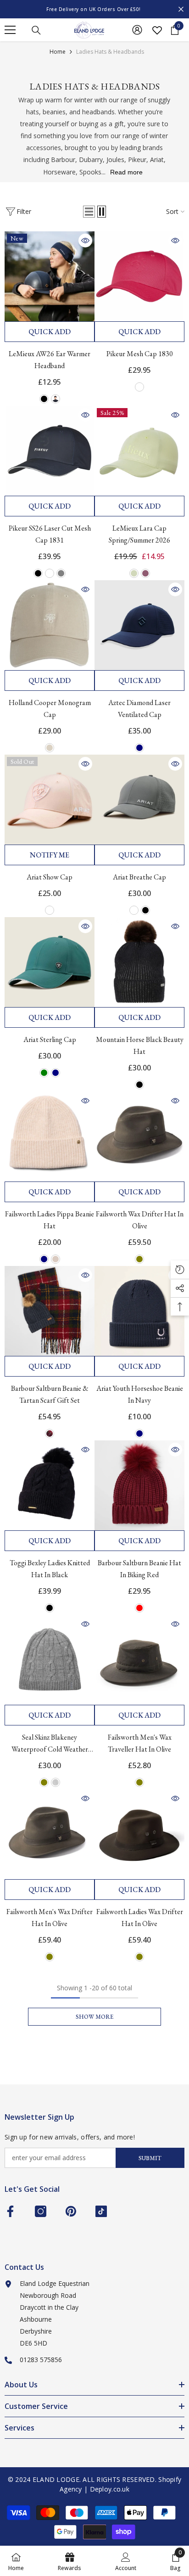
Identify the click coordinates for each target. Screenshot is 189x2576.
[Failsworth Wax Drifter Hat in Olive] (139, 1137)
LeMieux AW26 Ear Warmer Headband (50, 360)
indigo (56, 399)
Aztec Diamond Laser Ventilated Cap (139, 708)
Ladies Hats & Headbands (110, 52)
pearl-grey (61, 573)
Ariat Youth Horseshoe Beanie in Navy (140, 1394)
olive (139, 1259)
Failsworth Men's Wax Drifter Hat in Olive (50, 1918)
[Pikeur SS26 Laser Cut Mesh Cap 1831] (50, 451)
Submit (150, 2158)
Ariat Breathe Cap (139, 877)
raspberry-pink (139, 387)
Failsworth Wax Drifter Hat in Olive (140, 1220)
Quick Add (50, 332)
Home (58, 52)
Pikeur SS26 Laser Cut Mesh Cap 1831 (50, 534)
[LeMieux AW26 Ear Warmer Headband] (50, 276)
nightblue (50, 573)
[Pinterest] (71, 2211)
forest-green (44, 1073)
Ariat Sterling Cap (50, 1039)
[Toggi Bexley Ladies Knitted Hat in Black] (50, 1485)
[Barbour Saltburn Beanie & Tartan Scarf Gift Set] (50, 1311)
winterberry (50, 1434)
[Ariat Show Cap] (50, 800)
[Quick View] (85, 241)
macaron (134, 573)
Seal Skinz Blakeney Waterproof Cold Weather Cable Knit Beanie (50, 1744)
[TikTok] (101, 2211)
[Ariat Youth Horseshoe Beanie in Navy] (139, 1311)
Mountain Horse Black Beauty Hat (140, 1045)
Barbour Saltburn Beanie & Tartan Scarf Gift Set (50, 1394)
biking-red (139, 1608)
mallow (145, 573)
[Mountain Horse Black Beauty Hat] (139, 962)
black (44, 399)
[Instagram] (41, 2211)
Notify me (50, 855)
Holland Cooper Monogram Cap (50, 708)
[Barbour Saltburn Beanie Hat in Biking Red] (139, 1485)
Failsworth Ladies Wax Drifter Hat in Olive (140, 1918)
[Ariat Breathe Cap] (139, 800)
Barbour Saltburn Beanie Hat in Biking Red (139, 1569)
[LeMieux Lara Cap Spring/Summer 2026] (139, 451)
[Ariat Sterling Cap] (50, 962)
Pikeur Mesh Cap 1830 (140, 354)
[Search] (36, 30)
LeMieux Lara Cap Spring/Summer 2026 (139, 534)
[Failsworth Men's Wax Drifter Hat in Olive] (50, 1834)
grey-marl (56, 1782)
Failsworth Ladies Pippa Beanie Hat (50, 1220)
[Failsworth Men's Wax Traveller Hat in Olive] (139, 1660)
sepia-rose (50, 910)
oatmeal (56, 1259)
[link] (126, 2561)
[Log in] (137, 30)
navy (139, 748)
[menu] (10, 30)
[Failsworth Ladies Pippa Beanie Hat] (50, 1137)
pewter (134, 910)
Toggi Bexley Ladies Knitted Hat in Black (50, 1569)
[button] (89, 212)
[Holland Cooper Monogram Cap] (50, 625)
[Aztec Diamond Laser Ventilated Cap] (139, 625)
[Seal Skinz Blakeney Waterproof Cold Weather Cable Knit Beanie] (50, 1660)
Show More (94, 2017)
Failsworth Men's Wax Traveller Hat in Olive (140, 1743)
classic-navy (56, 1073)
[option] (94, 9)
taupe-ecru (50, 748)
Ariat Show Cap (50, 877)
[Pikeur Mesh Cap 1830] (139, 276)
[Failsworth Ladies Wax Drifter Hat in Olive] (139, 1834)
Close (181, 9)
